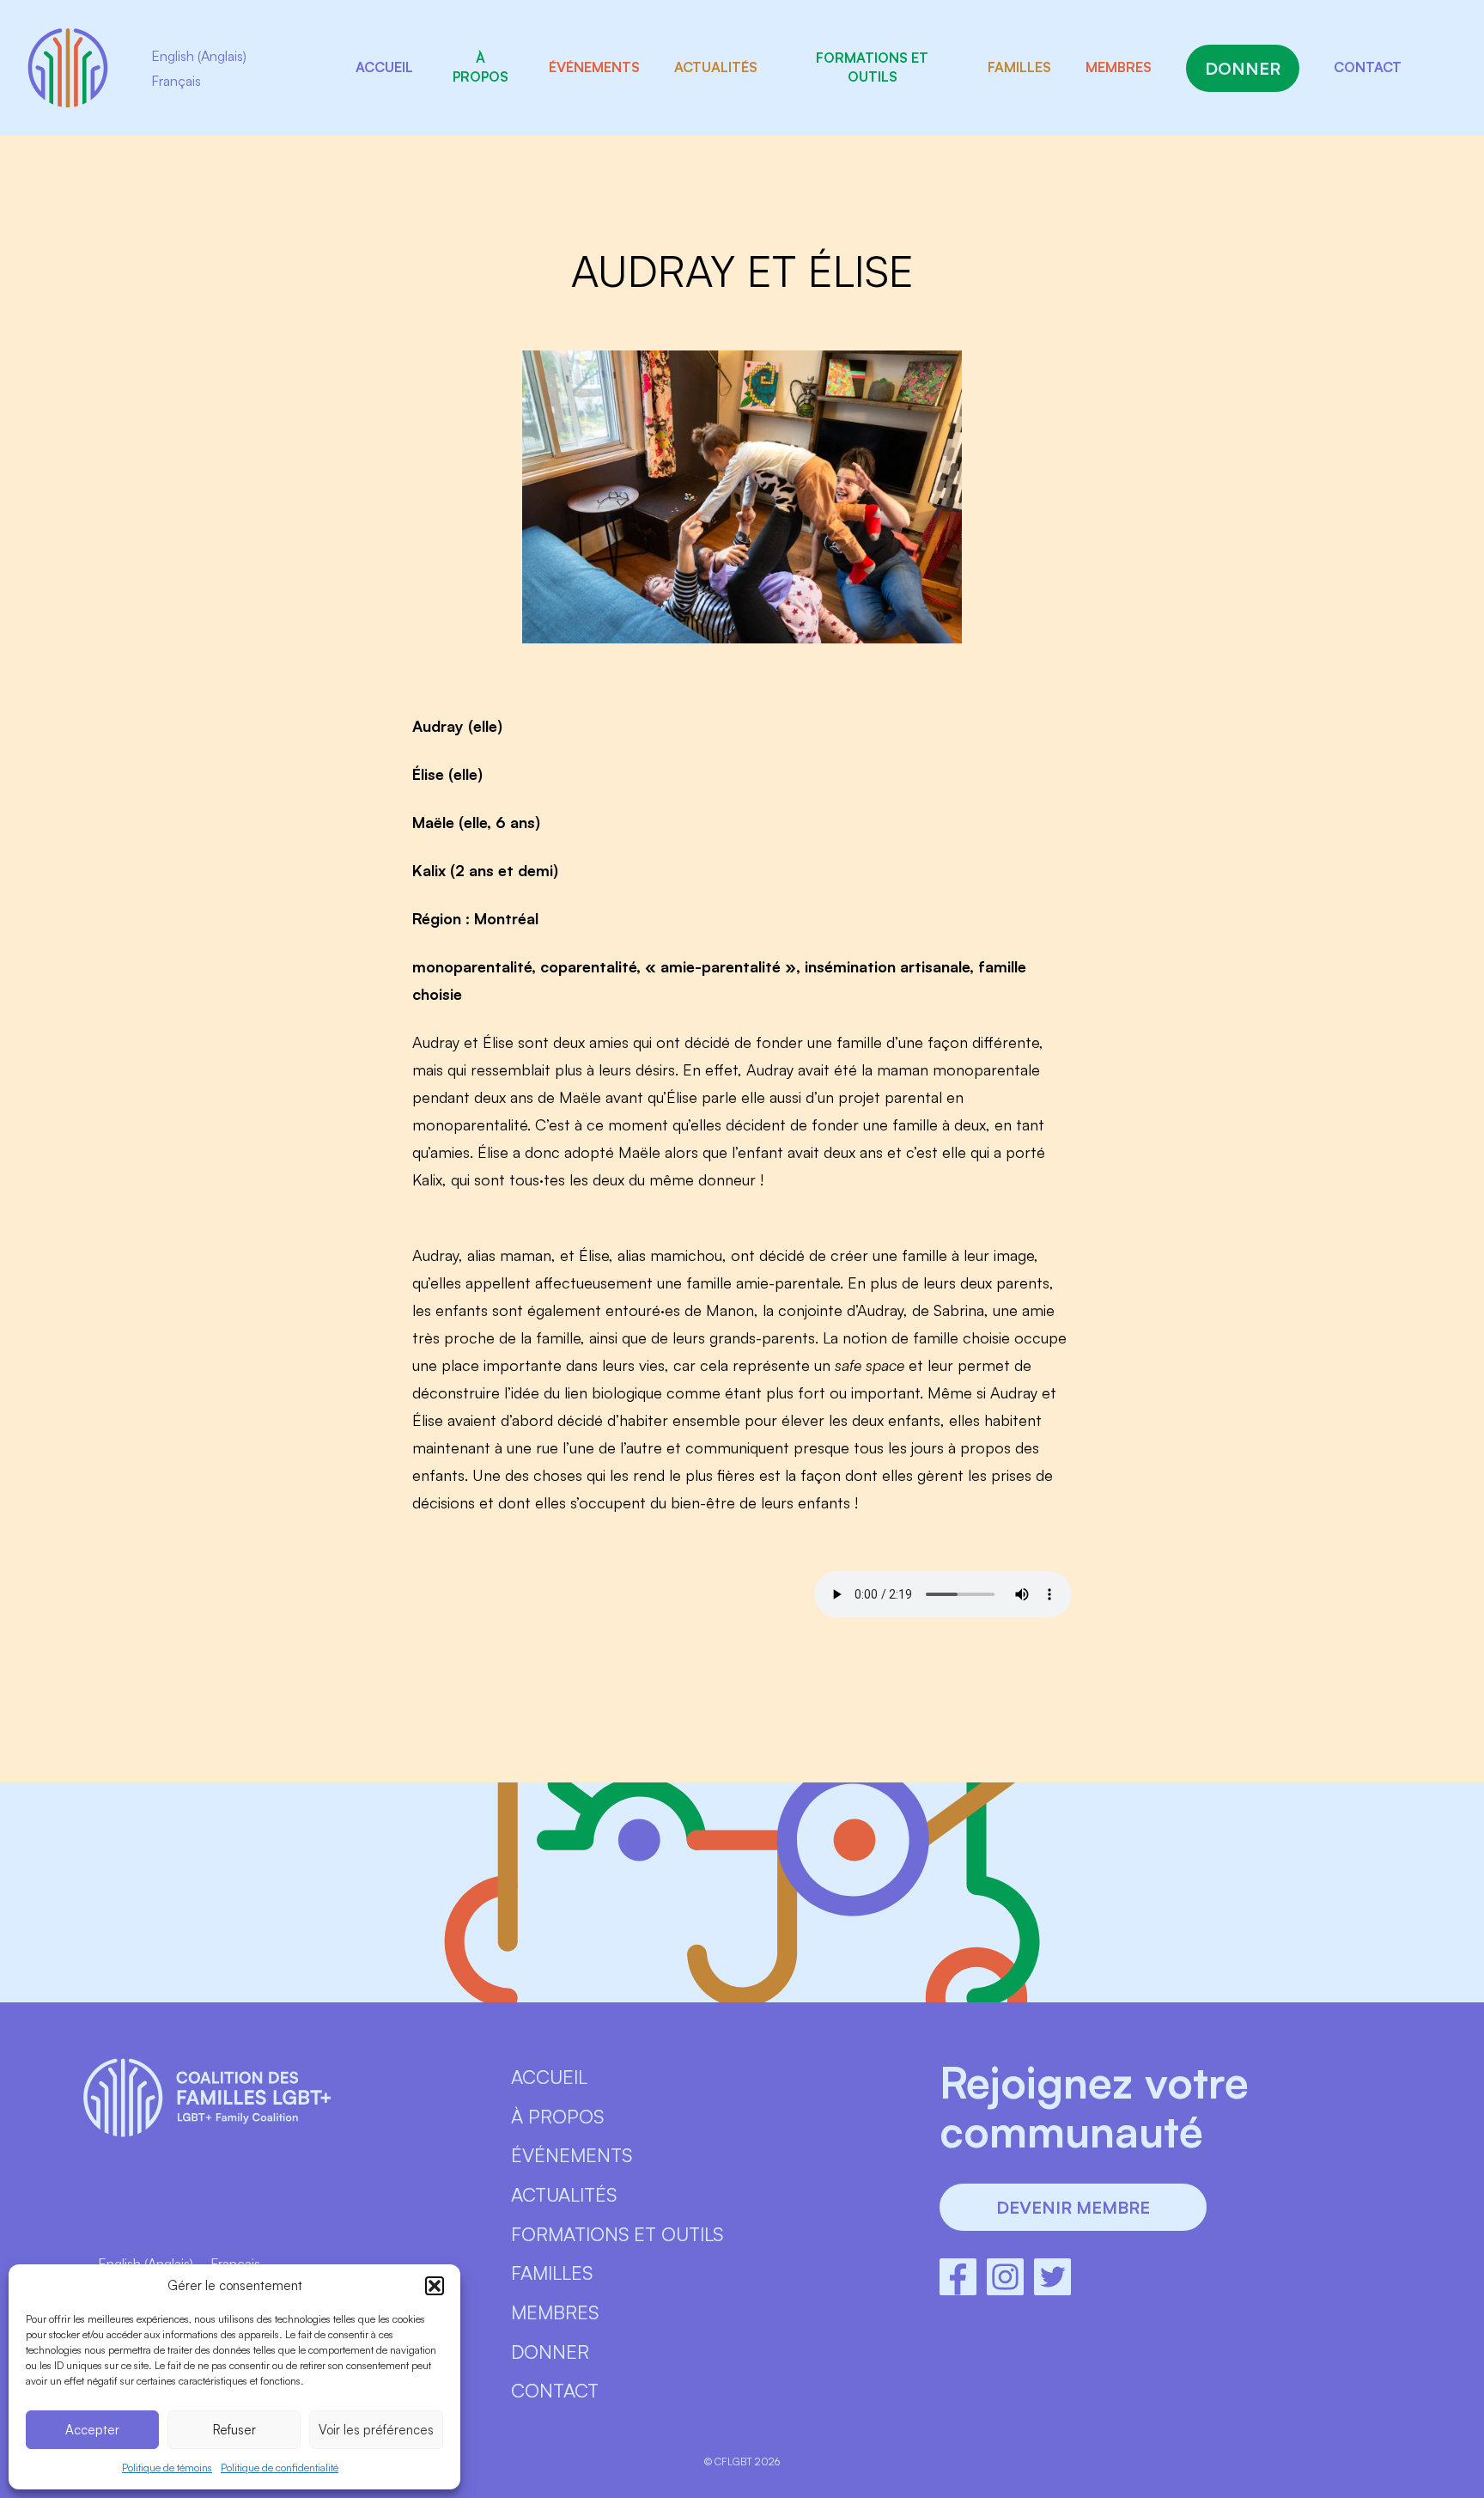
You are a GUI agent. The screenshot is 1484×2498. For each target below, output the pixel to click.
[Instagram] (1005, 2277)
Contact (1368, 67)
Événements (594, 67)
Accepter (92, 2430)
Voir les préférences (376, 2430)
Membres (1119, 67)
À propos (480, 67)
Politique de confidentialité (280, 2468)
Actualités (716, 67)
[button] (435, 2286)
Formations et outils (872, 67)
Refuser (234, 2430)
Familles (1019, 67)
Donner (1243, 68)
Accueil (384, 67)
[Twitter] (1052, 2277)
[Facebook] (958, 2277)
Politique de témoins (167, 2468)
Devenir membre (1073, 2207)
